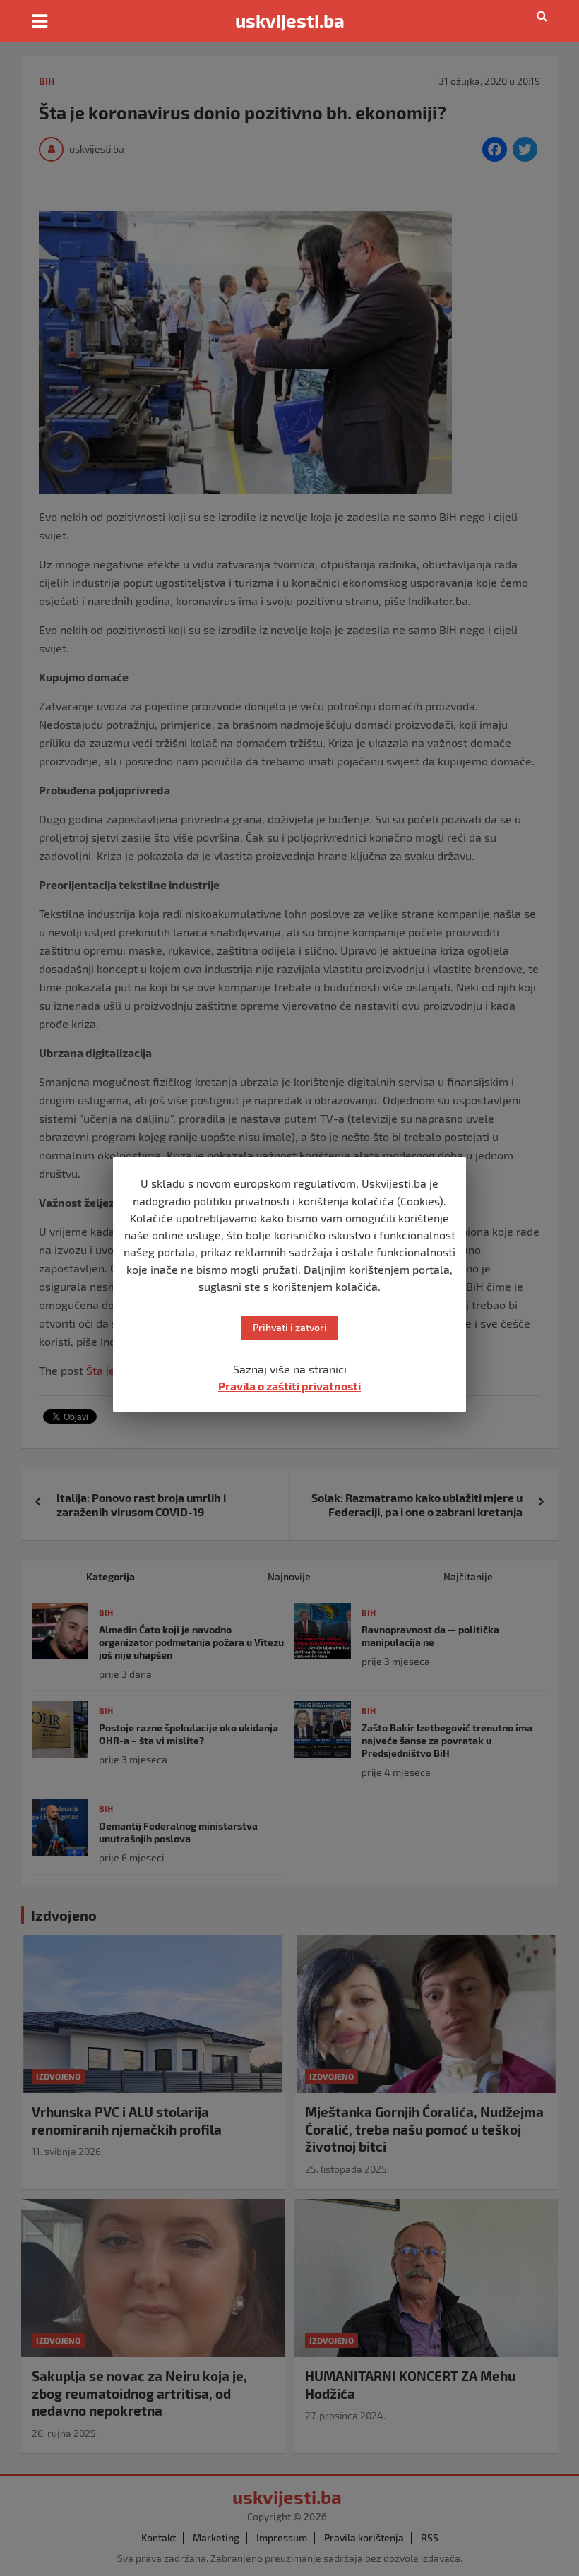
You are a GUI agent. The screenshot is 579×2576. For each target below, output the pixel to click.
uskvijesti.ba (290, 20)
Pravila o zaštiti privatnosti (289, 1386)
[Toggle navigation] (40, 21)
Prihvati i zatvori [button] (290, 1327)
